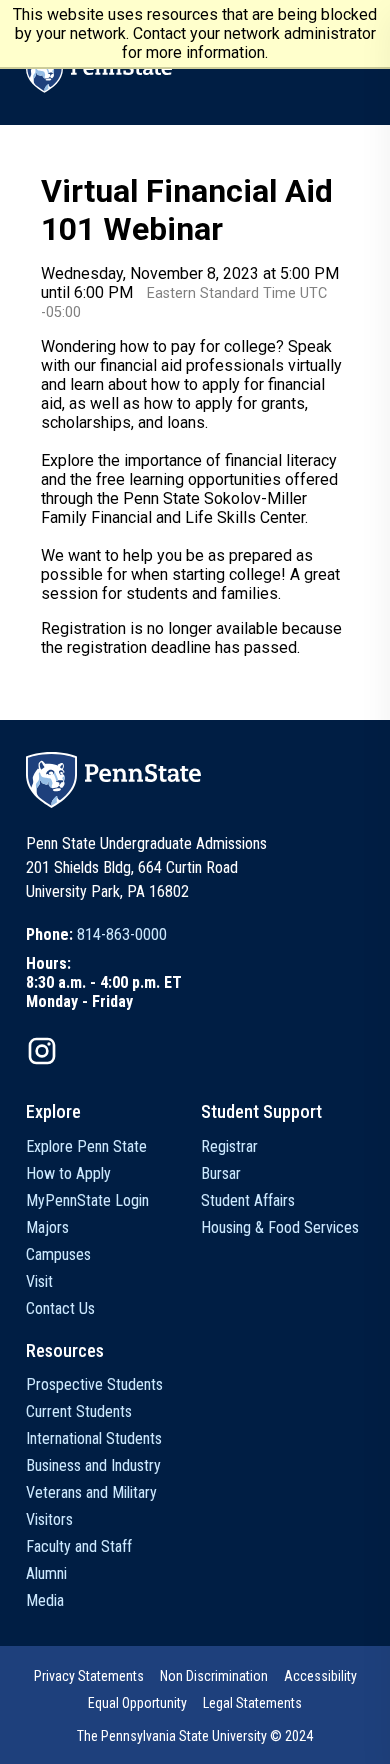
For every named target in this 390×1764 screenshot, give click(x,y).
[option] (104, 935)
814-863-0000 (122, 934)
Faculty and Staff (79, 1546)
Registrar (229, 1146)
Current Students (79, 1411)
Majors (47, 1227)
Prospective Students (94, 1384)
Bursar (221, 1173)
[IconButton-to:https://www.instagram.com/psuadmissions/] (42, 1051)
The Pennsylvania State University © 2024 (195, 1736)
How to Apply (68, 1173)
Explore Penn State (86, 1146)
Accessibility (320, 1676)
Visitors (49, 1519)
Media (45, 1600)
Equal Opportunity (137, 1703)
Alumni (46, 1573)
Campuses (58, 1254)
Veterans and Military (91, 1492)
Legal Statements (252, 1703)
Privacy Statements (89, 1676)
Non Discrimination (214, 1676)
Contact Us (60, 1308)
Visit (39, 1281)
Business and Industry (93, 1465)
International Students (94, 1438)
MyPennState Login (87, 1200)
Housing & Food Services (280, 1227)
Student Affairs (248, 1200)
